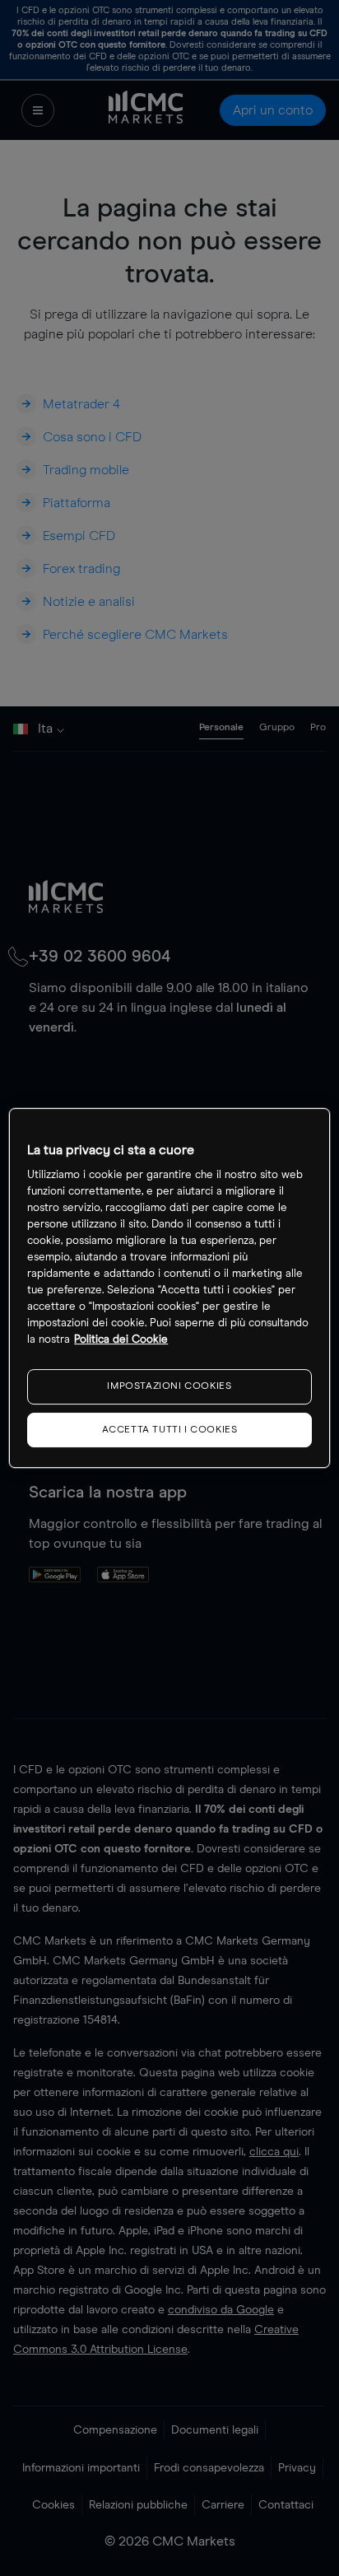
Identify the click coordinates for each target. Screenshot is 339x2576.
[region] (169, 1288)
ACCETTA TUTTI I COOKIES (170, 1430)
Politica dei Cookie (121, 1340)
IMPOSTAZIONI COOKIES (169, 1386)
